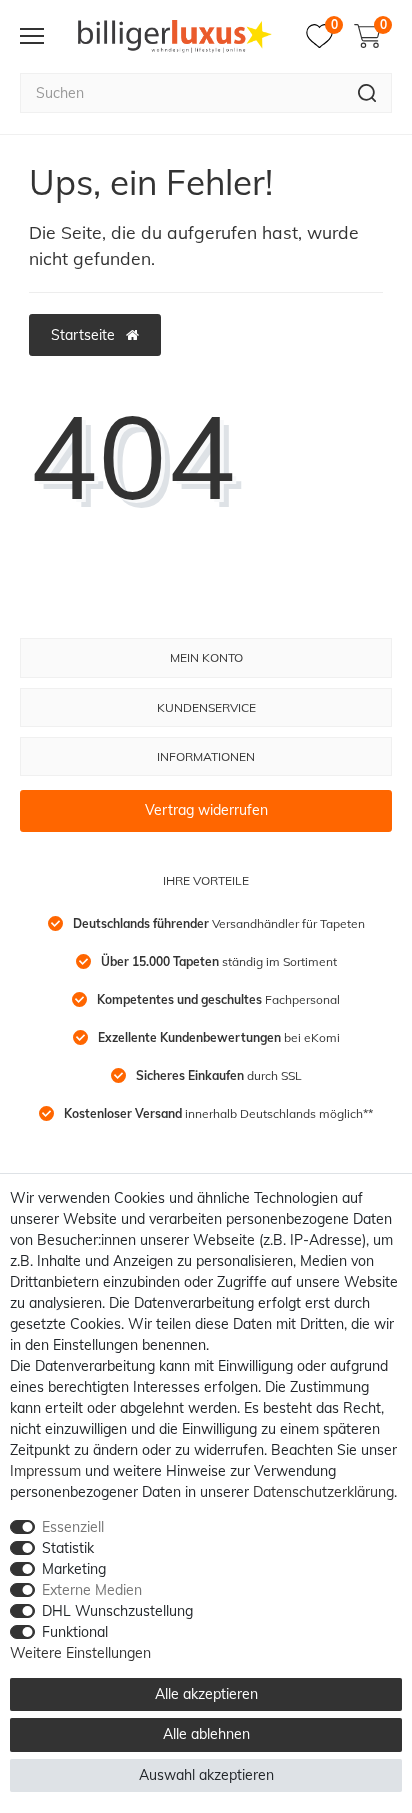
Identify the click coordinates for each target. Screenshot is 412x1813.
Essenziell (73, 1527)
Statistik (68, 1548)
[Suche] (367, 93)
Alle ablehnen (206, 1734)
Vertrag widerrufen (206, 810)
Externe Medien (92, 1590)
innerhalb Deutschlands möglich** (218, 1113)
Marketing (74, 1569)
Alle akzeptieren (206, 1694)
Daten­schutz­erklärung (323, 1492)
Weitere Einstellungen (80, 1653)
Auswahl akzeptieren (206, 1775)
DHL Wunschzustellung (117, 1611)
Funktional (75, 1632)
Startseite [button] (85, 335)
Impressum (45, 1471)
